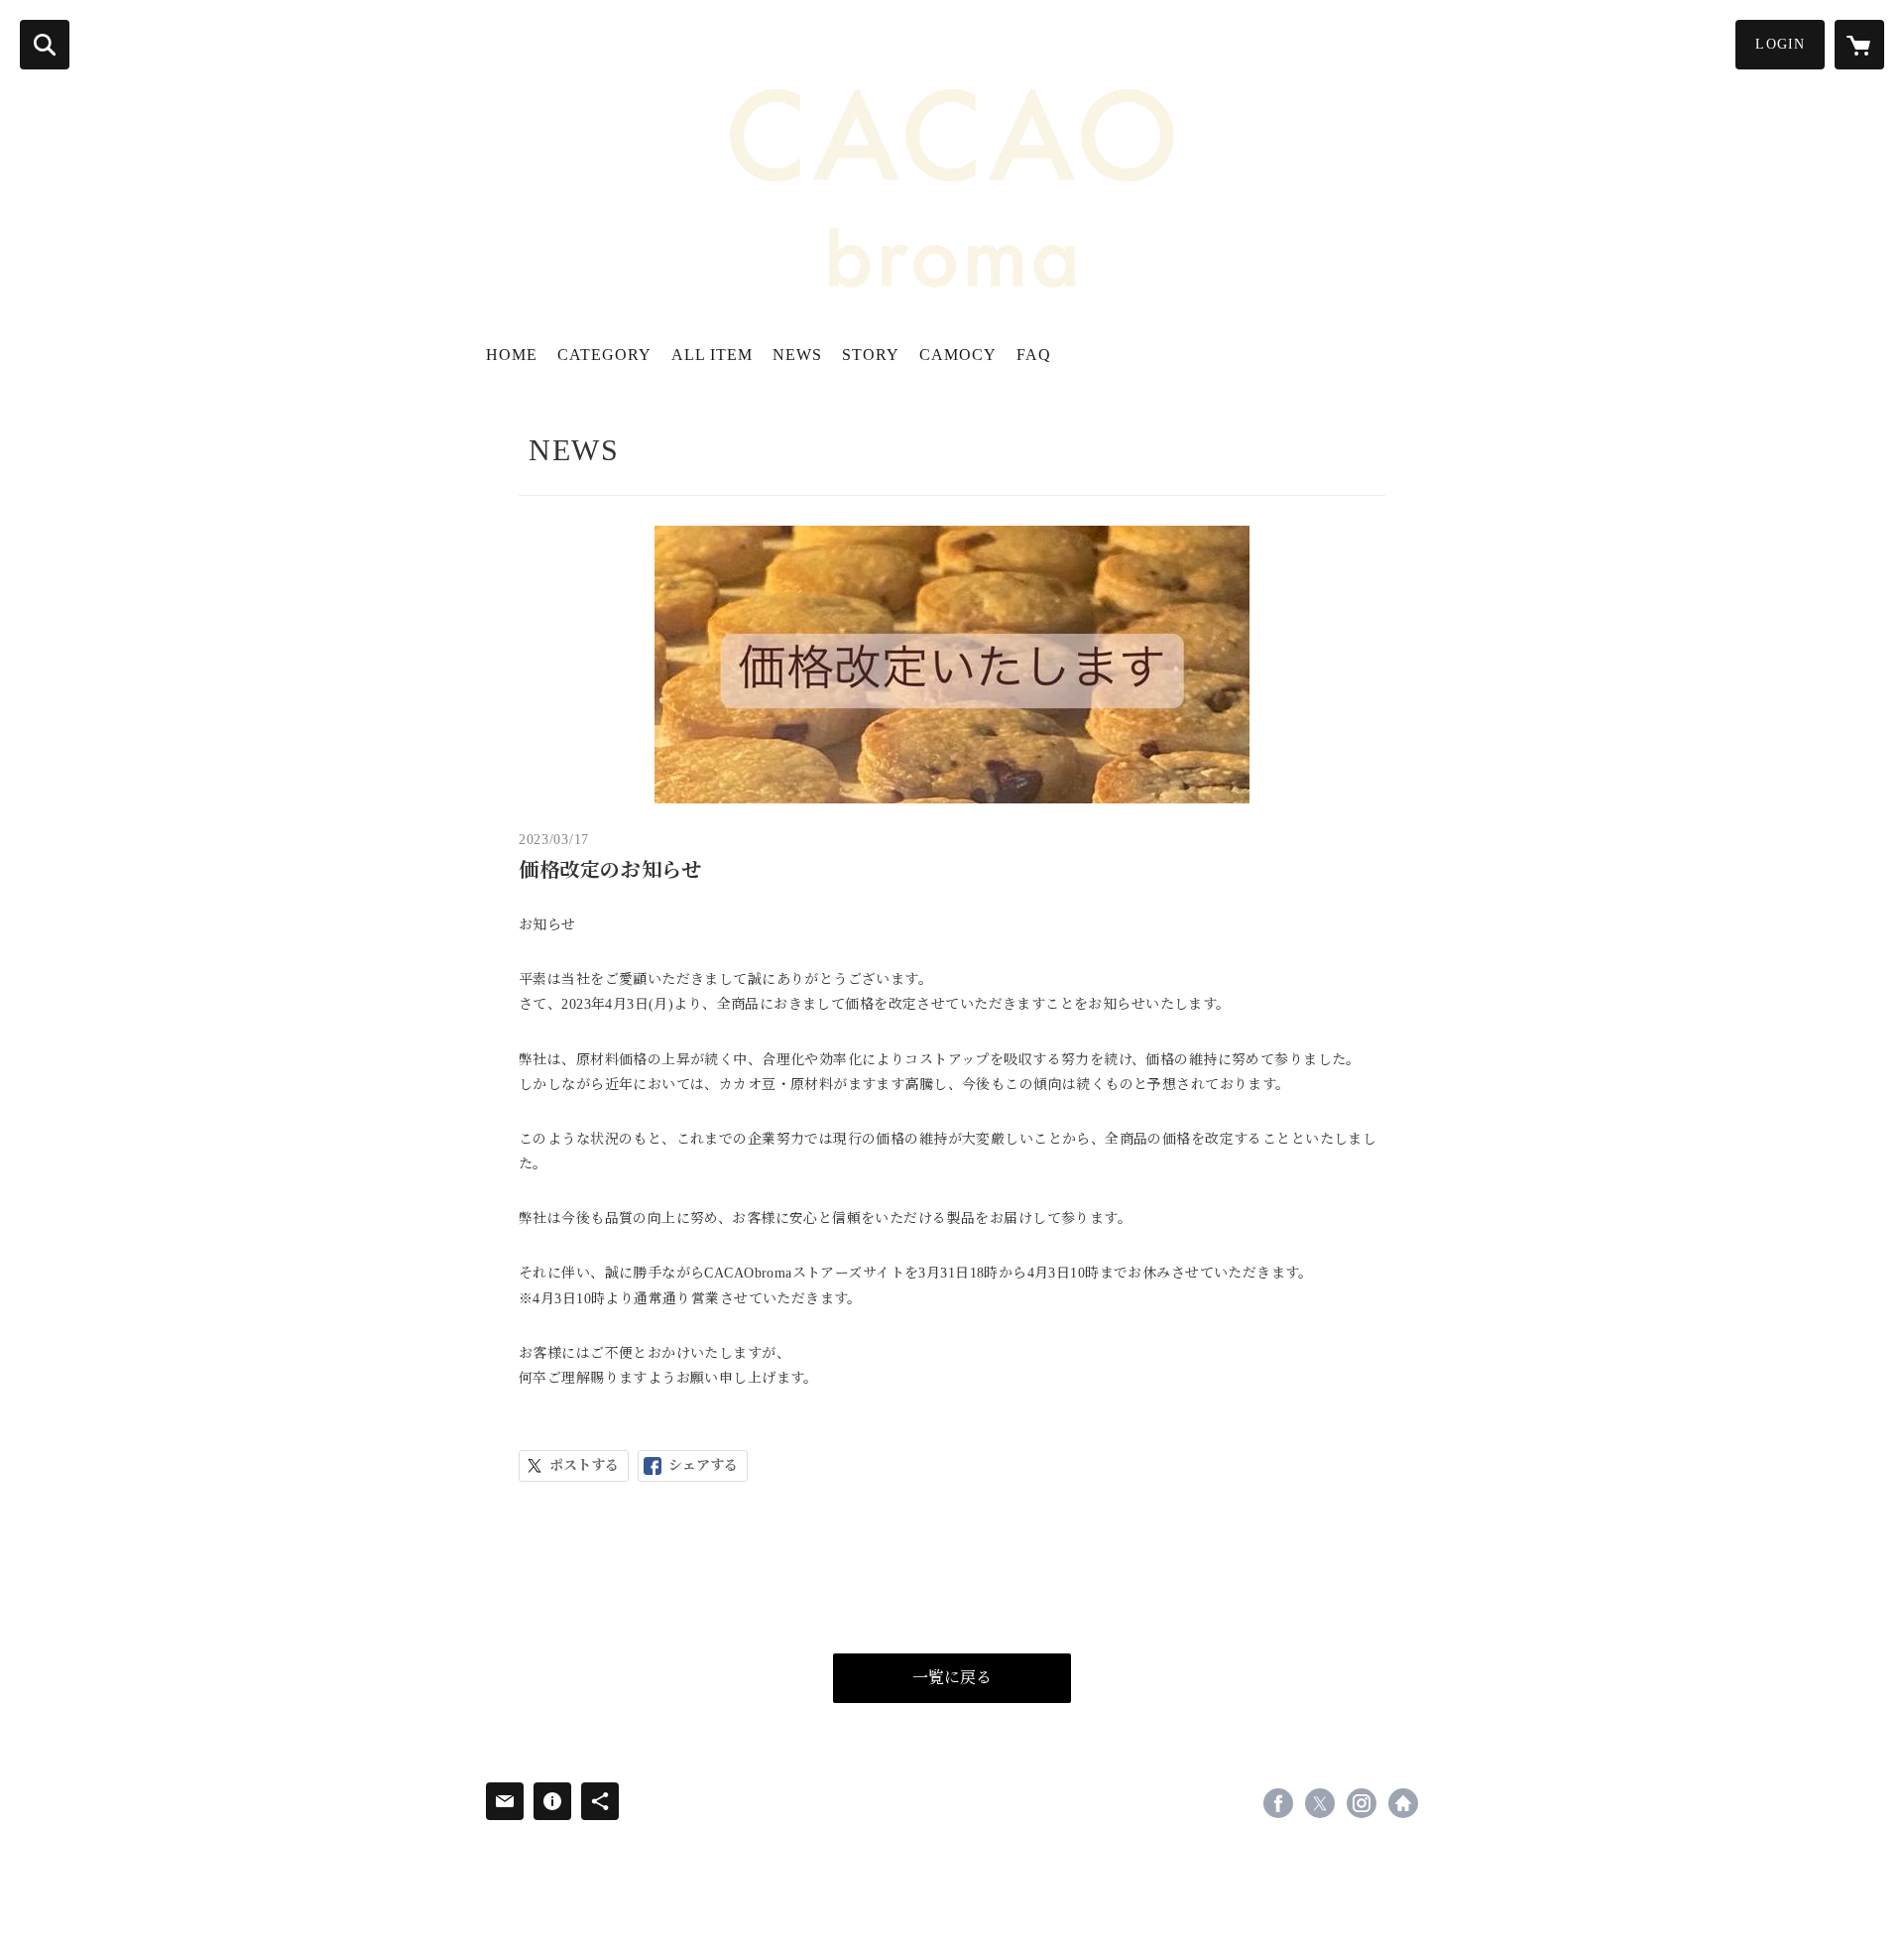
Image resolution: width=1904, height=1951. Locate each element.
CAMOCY (958, 355)
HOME (512, 355)
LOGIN (1780, 44)
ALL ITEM (712, 355)
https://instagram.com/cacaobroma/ (1362, 1803)
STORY (871, 355)
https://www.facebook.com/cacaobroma (1278, 1803)
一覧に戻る (952, 1678)
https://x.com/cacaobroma (1320, 1803)
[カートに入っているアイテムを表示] (1859, 45)
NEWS (797, 355)
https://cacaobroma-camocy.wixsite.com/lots (1403, 1803)
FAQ (1034, 355)
